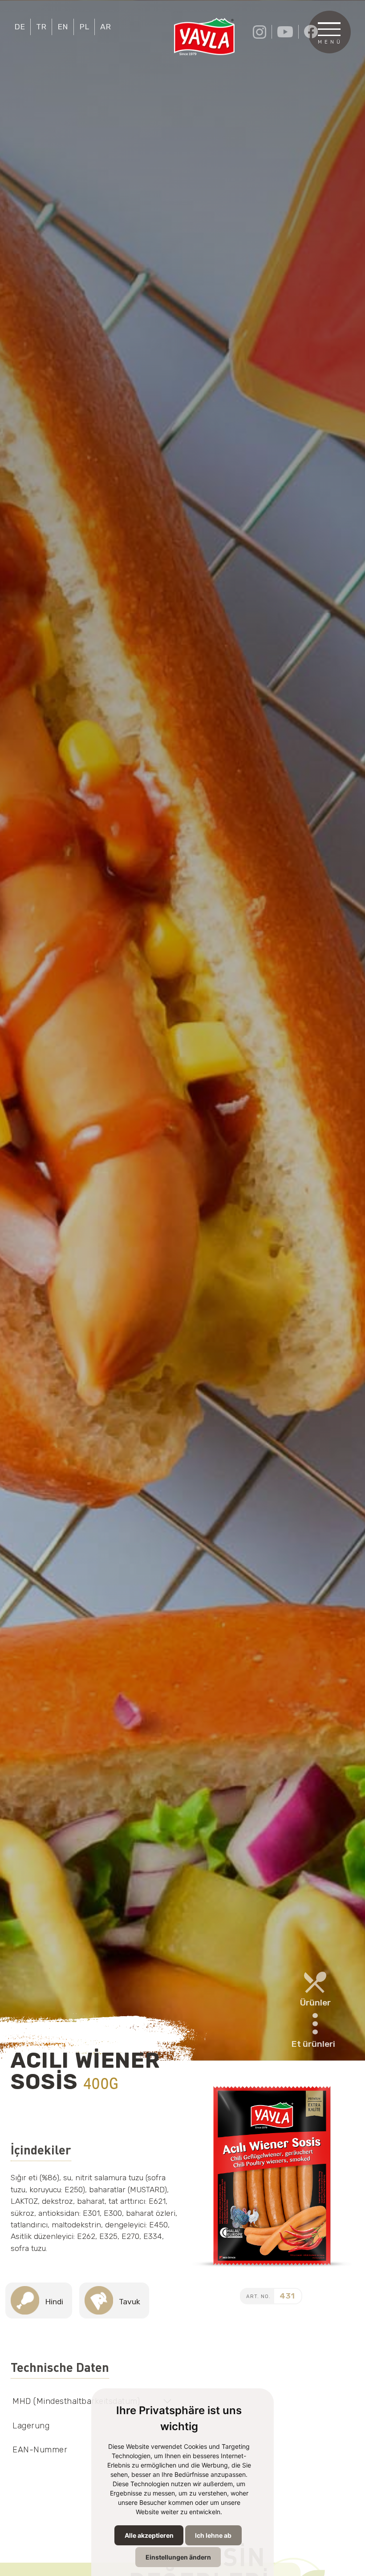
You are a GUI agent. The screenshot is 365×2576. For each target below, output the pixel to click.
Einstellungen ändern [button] (178, 2557)
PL (84, 27)
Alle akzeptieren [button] (149, 2535)
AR (105, 27)
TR (41, 27)
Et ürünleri (313, 2044)
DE (20, 27)
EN (63, 27)
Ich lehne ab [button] (213, 2535)
